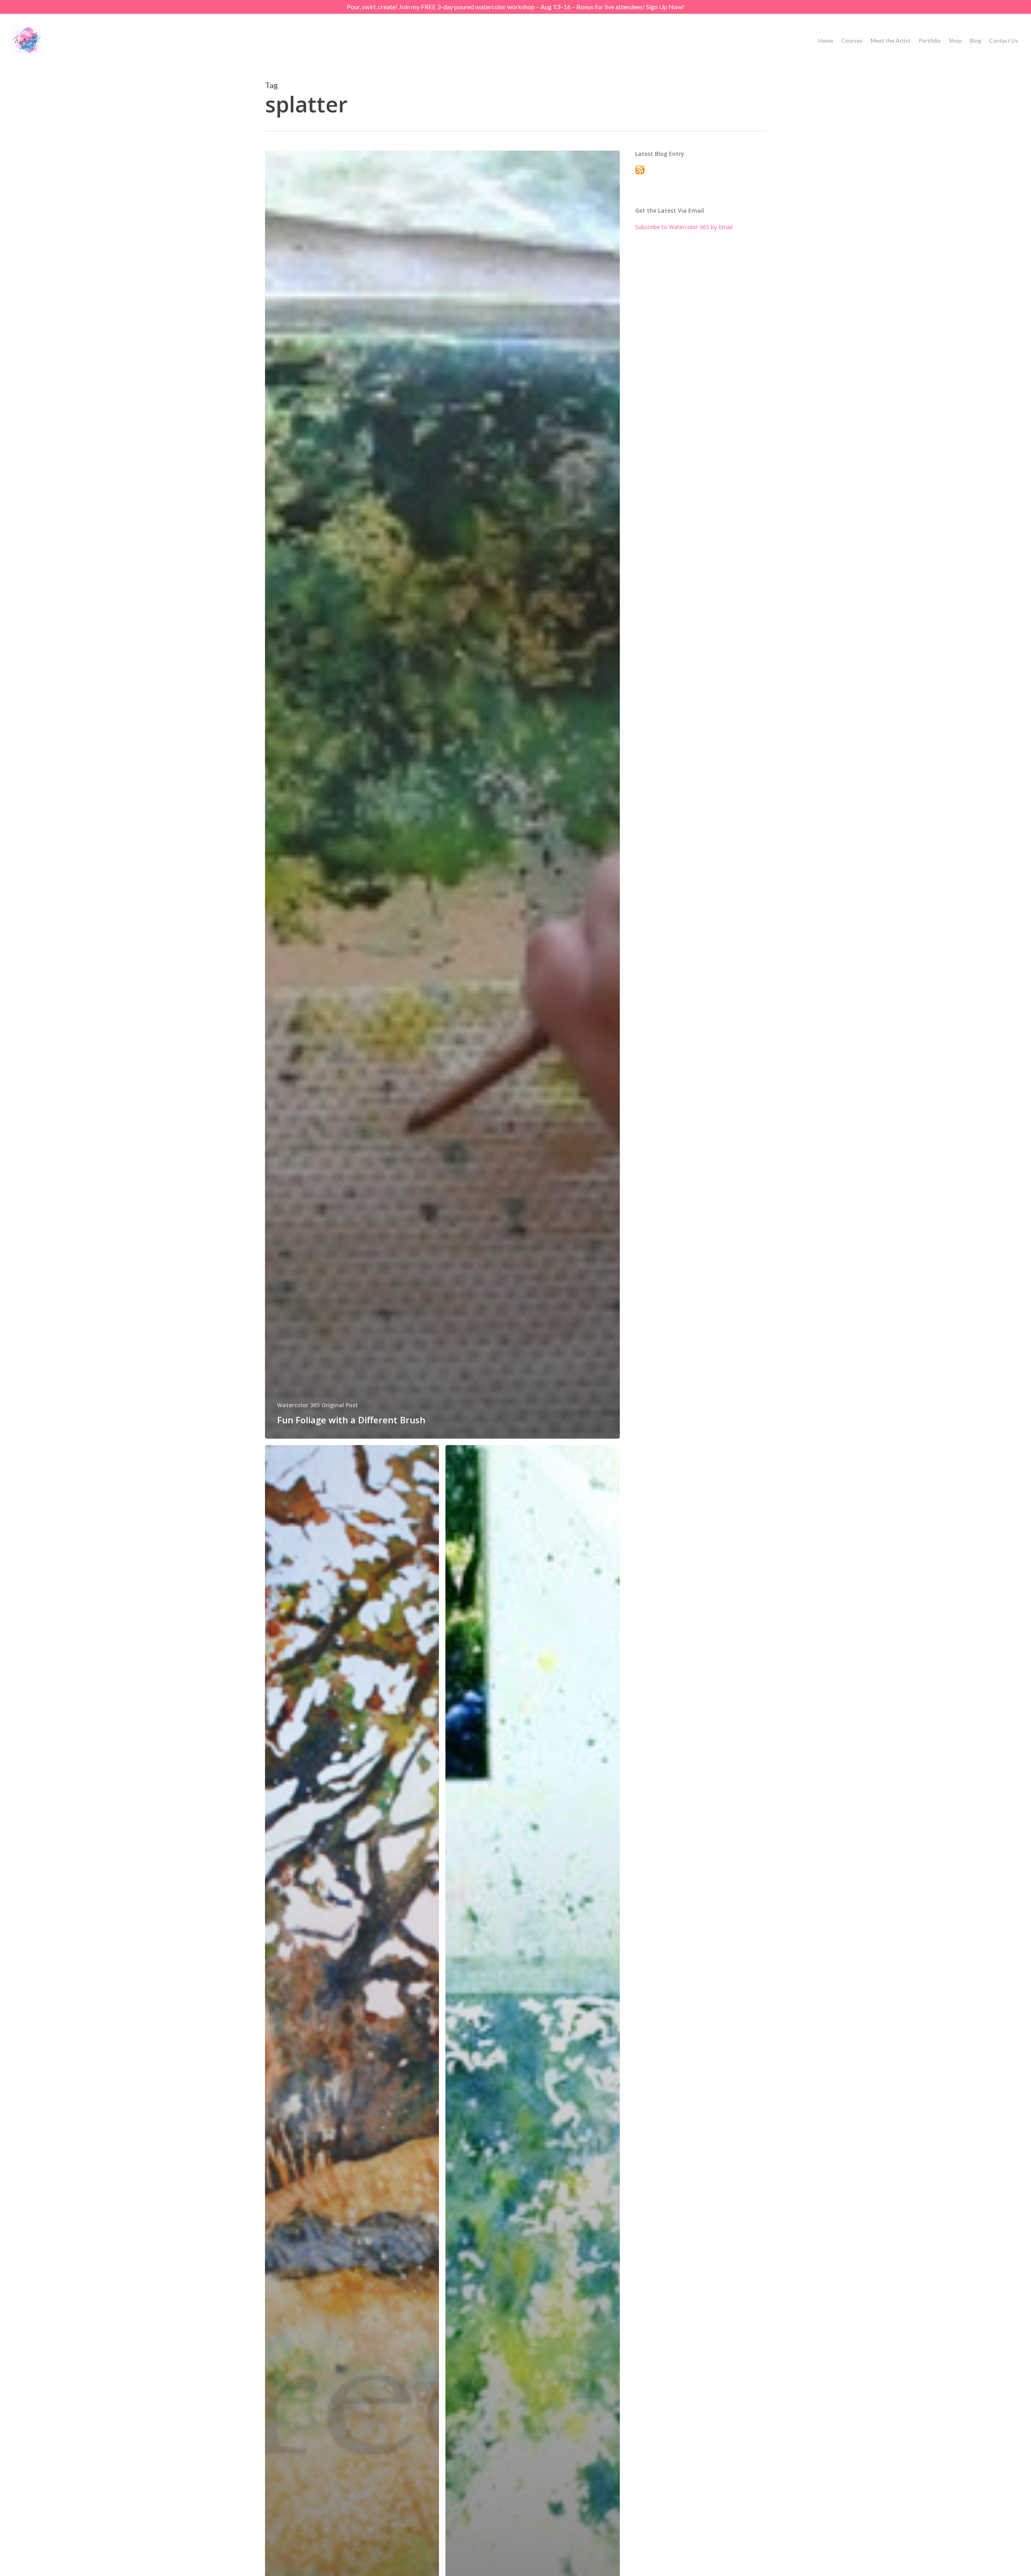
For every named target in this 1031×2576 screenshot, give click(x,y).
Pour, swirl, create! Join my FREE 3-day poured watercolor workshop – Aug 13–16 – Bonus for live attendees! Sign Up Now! (515, 7)
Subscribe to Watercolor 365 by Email (684, 227)
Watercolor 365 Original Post (318, 1405)
